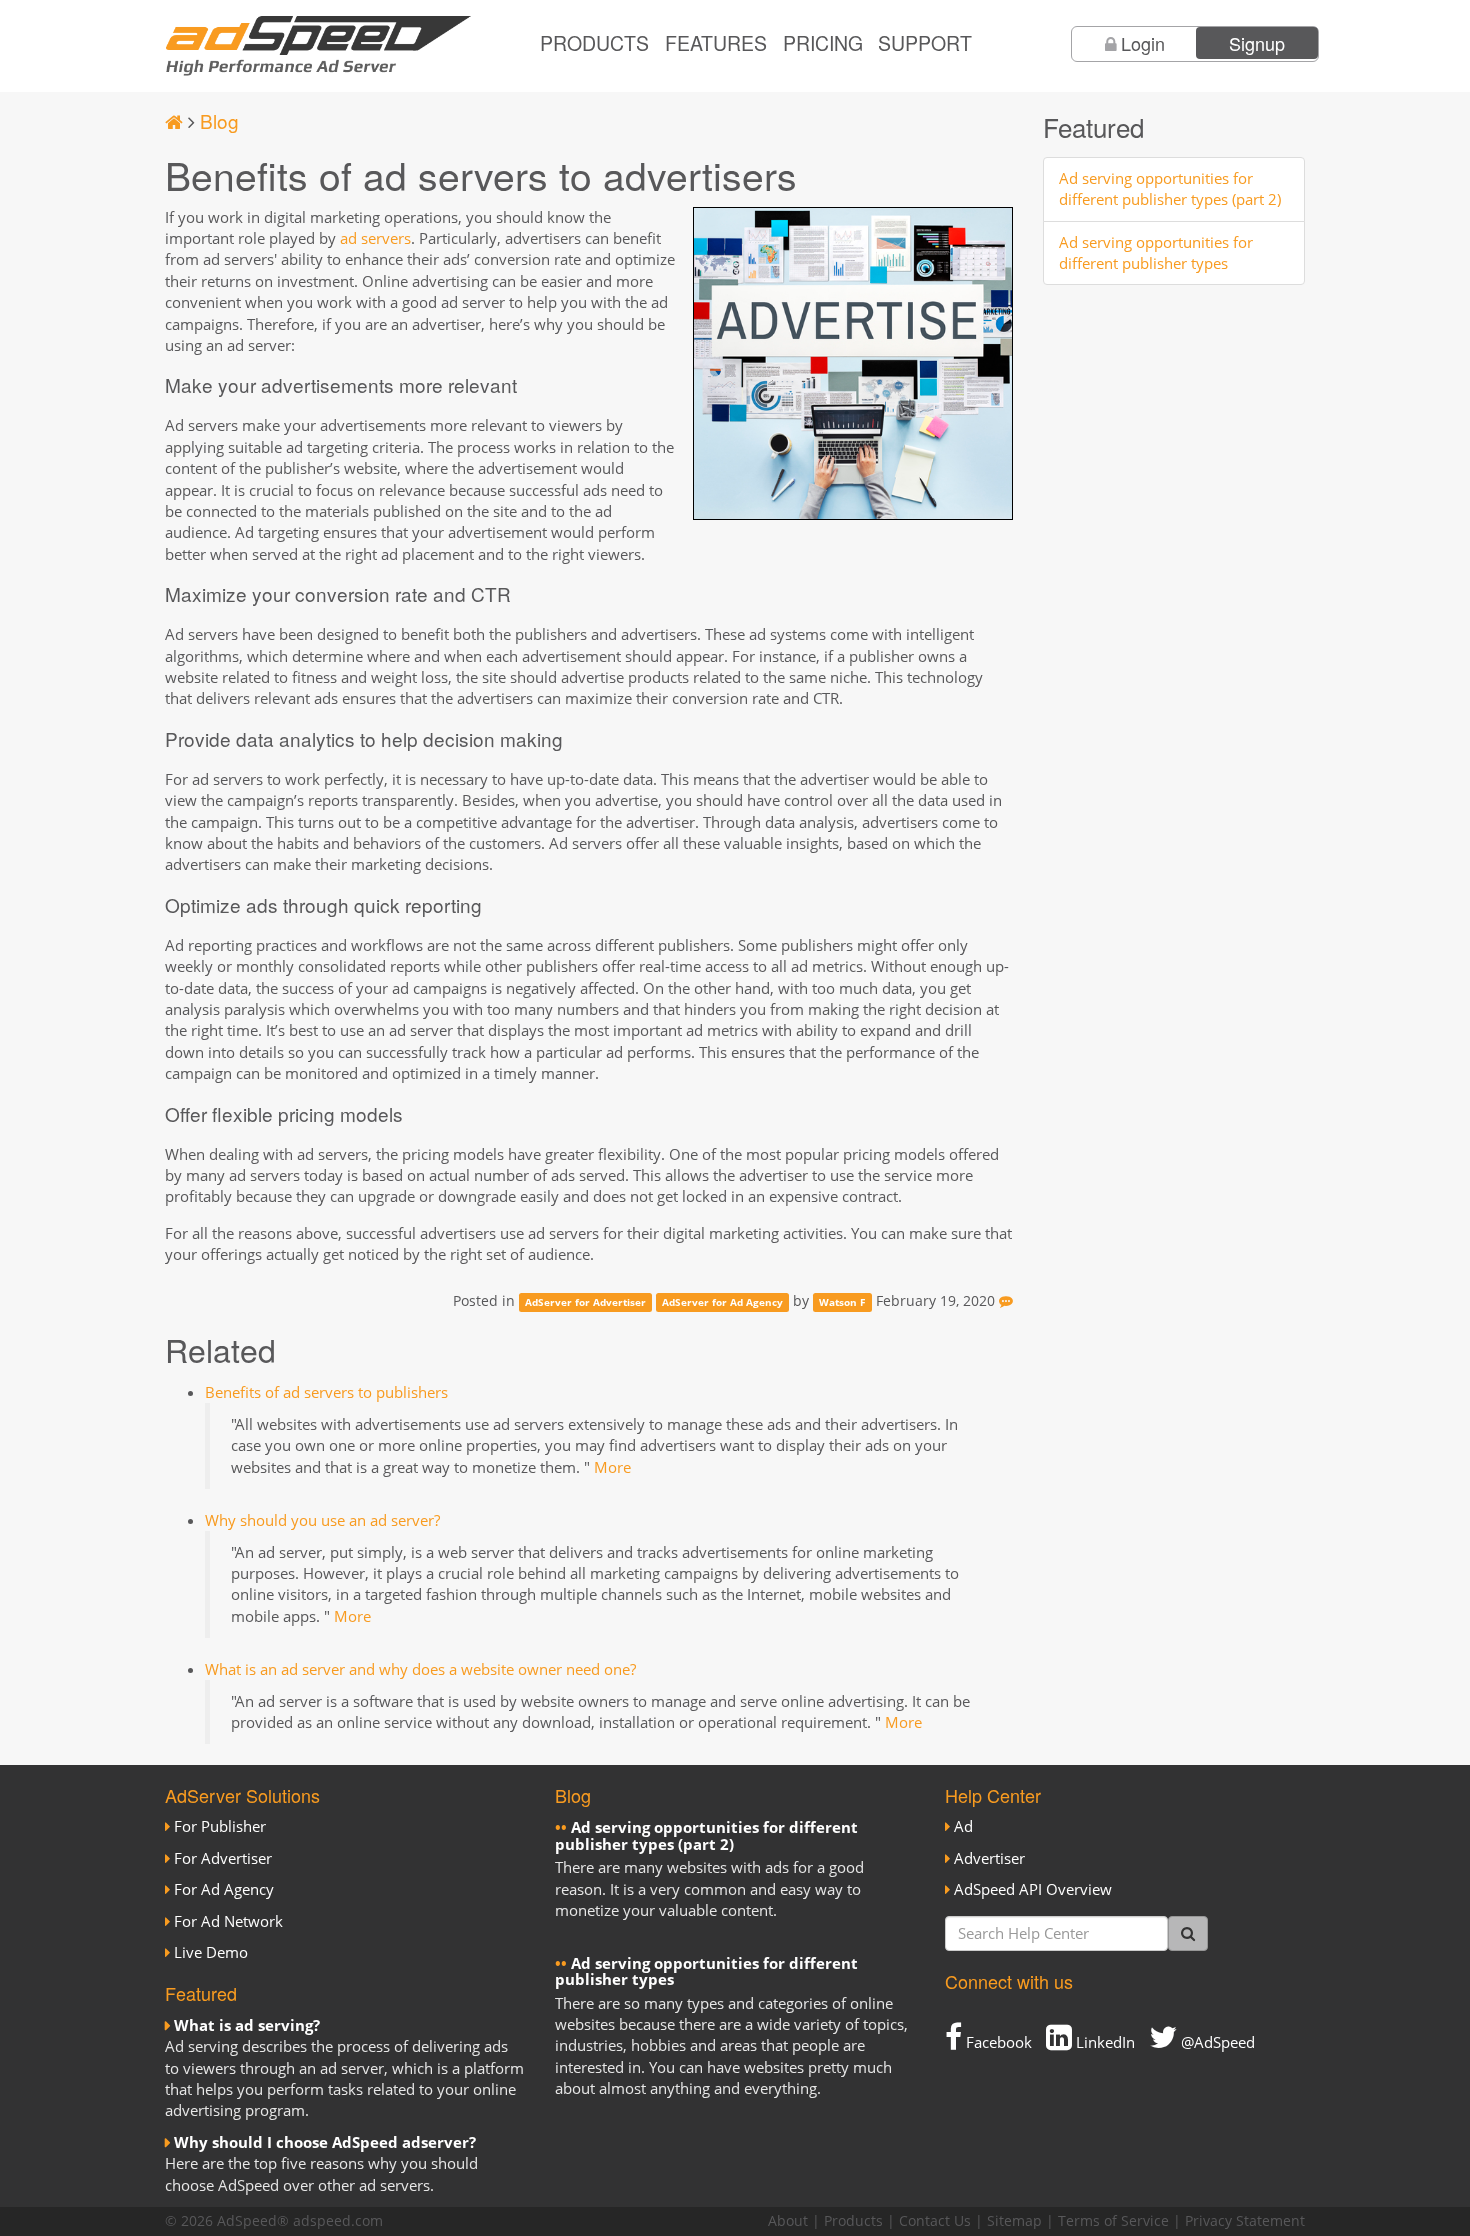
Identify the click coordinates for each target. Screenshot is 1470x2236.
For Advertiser (223, 1858)
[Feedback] (1006, 1301)
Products (594, 43)
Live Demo (211, 1952)
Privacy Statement (1245, 2221)
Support (925, 43)
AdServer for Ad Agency (722, 1302)
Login (1143, 43)
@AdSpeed (1216, 2042)
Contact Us (935, 2221)
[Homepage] (174, 120)
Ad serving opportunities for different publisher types (1156, 252)
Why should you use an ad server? (322, 1520)
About (788, 2221)
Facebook (997, 2042)
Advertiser (989, 1858)
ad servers (375, 238)
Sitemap (1014, 2221)
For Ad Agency (224, 1889)
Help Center (993, 1795)
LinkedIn (1103, 2042)
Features (716, 43)
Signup (1257, 43)
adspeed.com (338, 2221)
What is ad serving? (247, 2025)
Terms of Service (1113, 2221)
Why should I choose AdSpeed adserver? (325, 2142)
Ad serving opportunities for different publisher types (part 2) (1170, 188)
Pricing (823, 43)
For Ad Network (228, 1921)
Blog (219, 120)
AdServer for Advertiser (585, 1302)
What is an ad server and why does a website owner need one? (420, 1669)
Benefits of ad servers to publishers (326, 1392)
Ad (963, 1826)
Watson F (842, 1302)
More (612, 1467)
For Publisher (220, 1826)
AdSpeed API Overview (1033, 1889)
